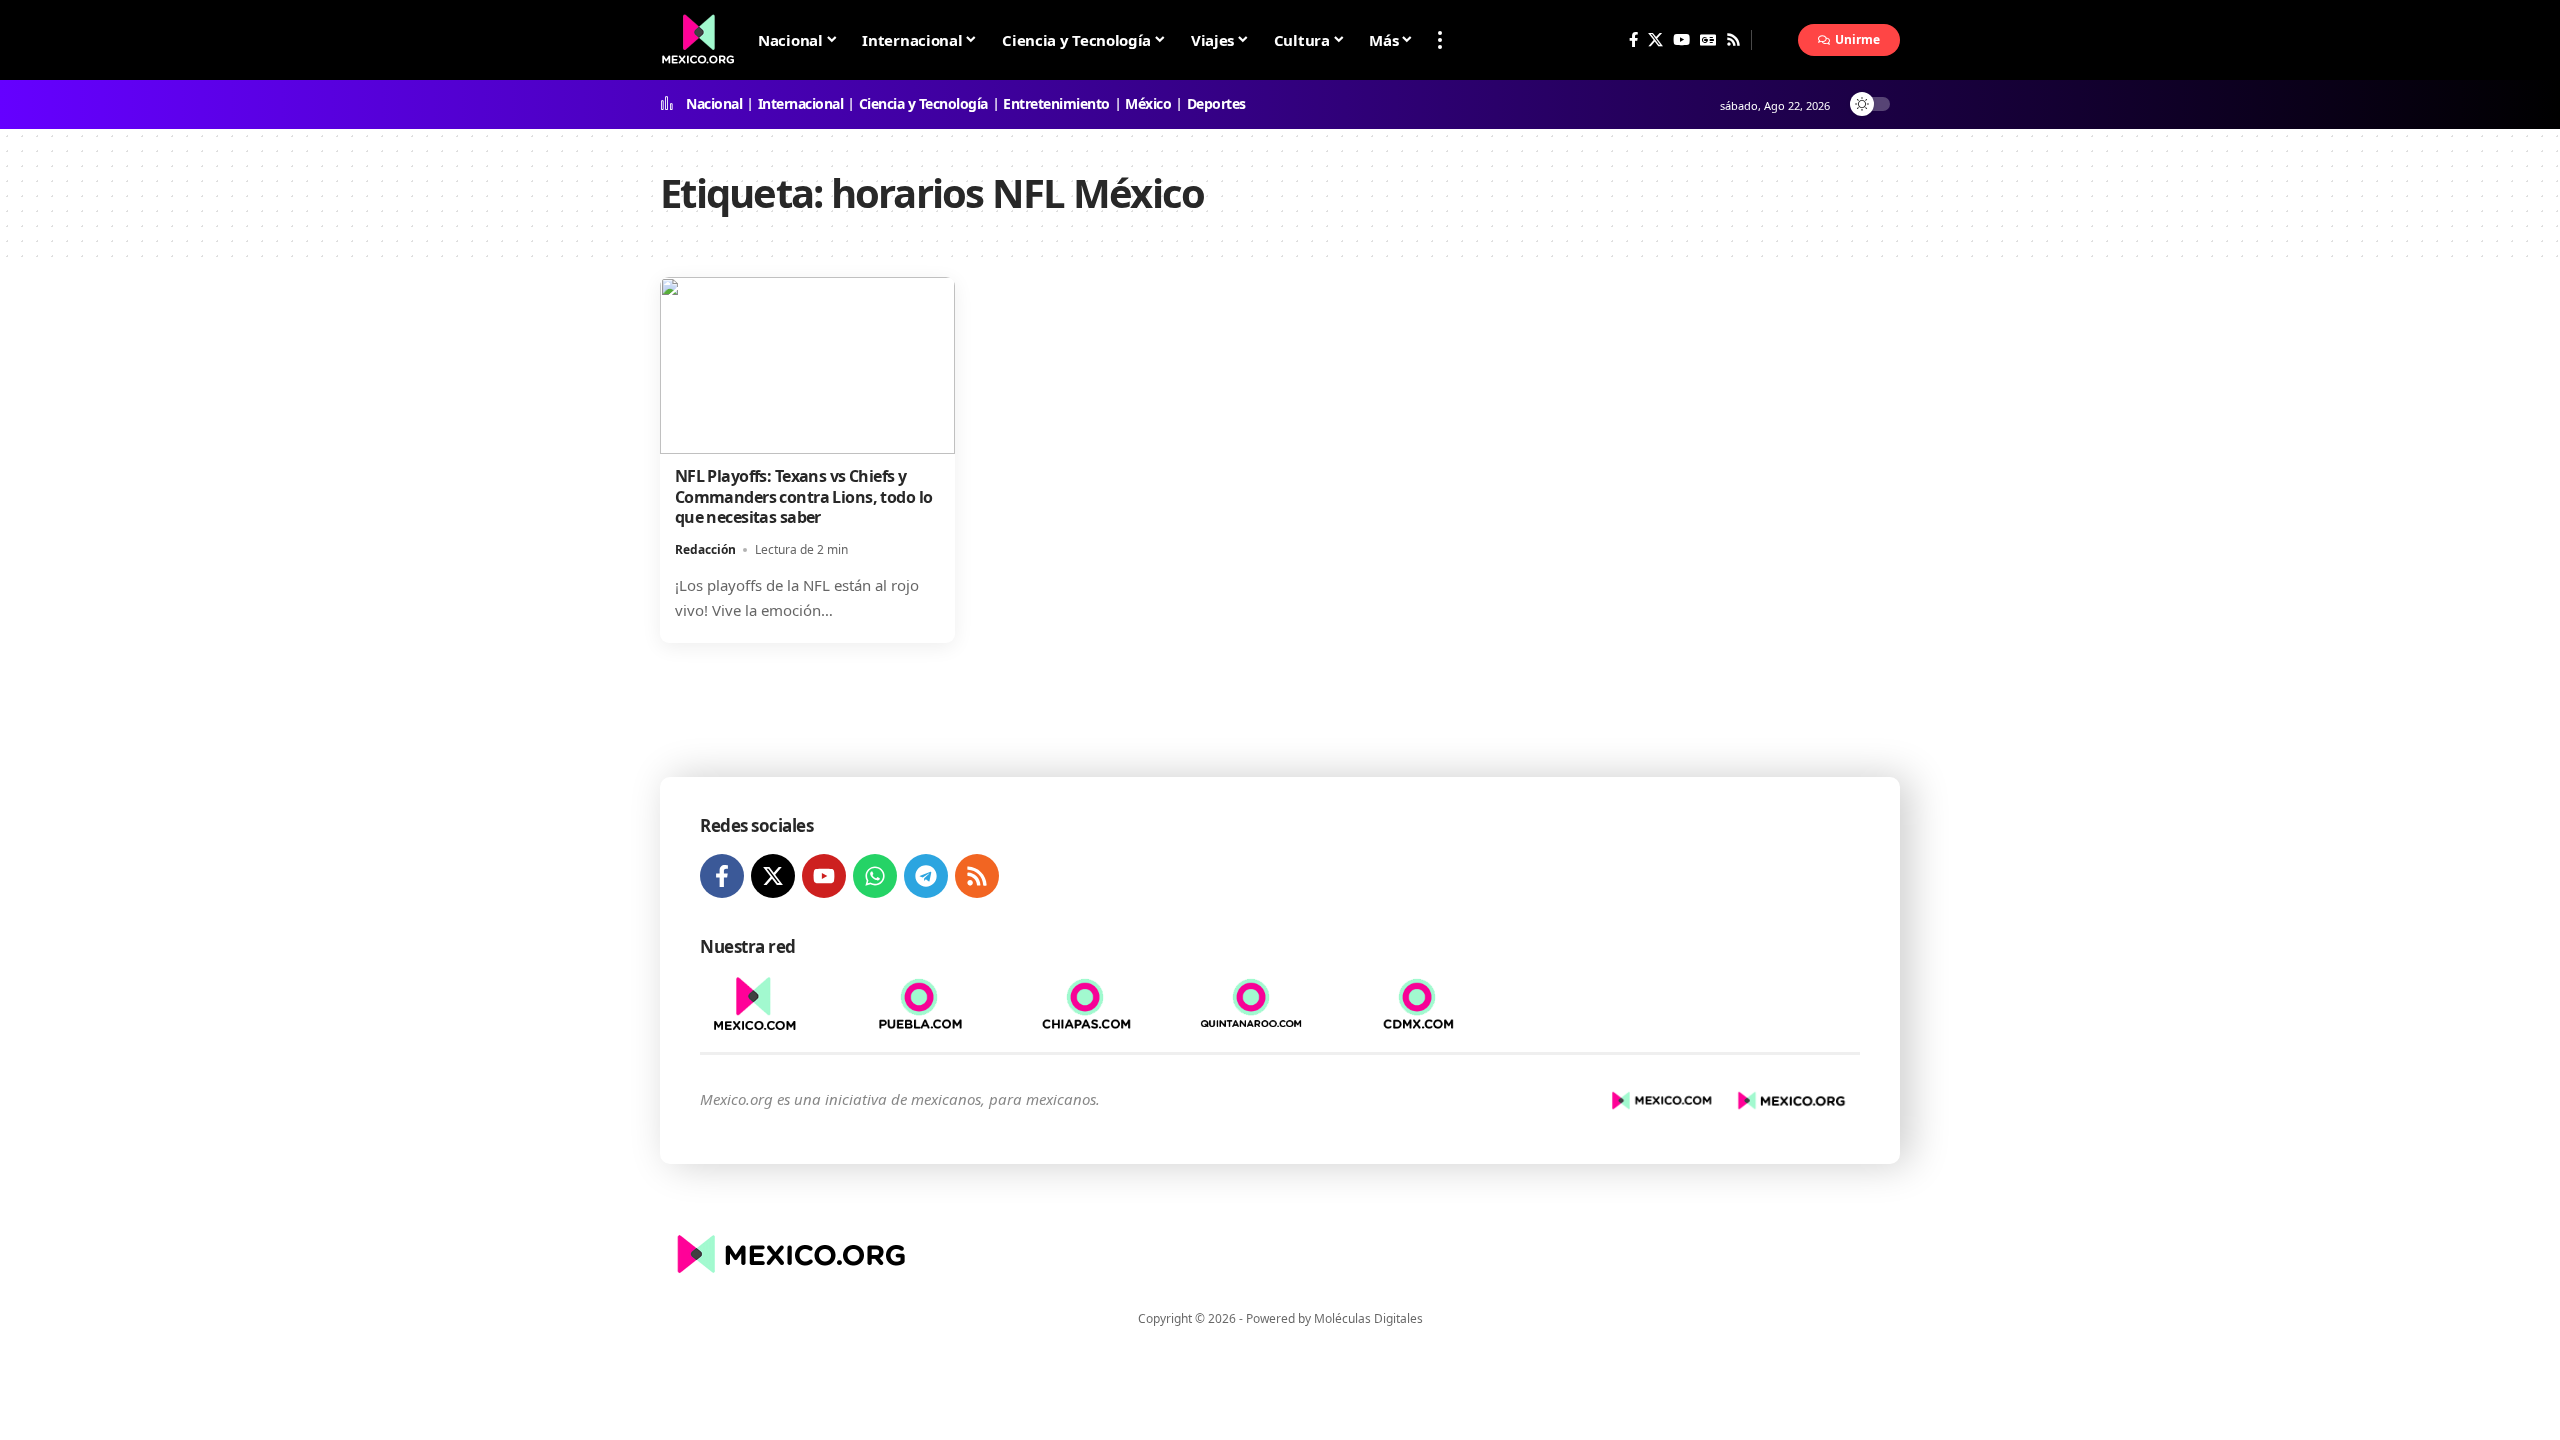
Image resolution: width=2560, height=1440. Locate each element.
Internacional (801, 104)
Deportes (1216, 104)
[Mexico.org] (788, 1254)
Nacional (714, 104)
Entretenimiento (1056, 104)
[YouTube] (1681, 40)
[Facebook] (1633, 40)
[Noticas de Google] (1708, 40)
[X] (1655, 40)
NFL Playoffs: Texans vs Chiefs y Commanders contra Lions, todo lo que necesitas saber (804, 497)
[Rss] (1733, 40)
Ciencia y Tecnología (923, 104)
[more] (1440, 40)
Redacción (705, 549)
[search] (1775, 40)
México (1148, 104)
